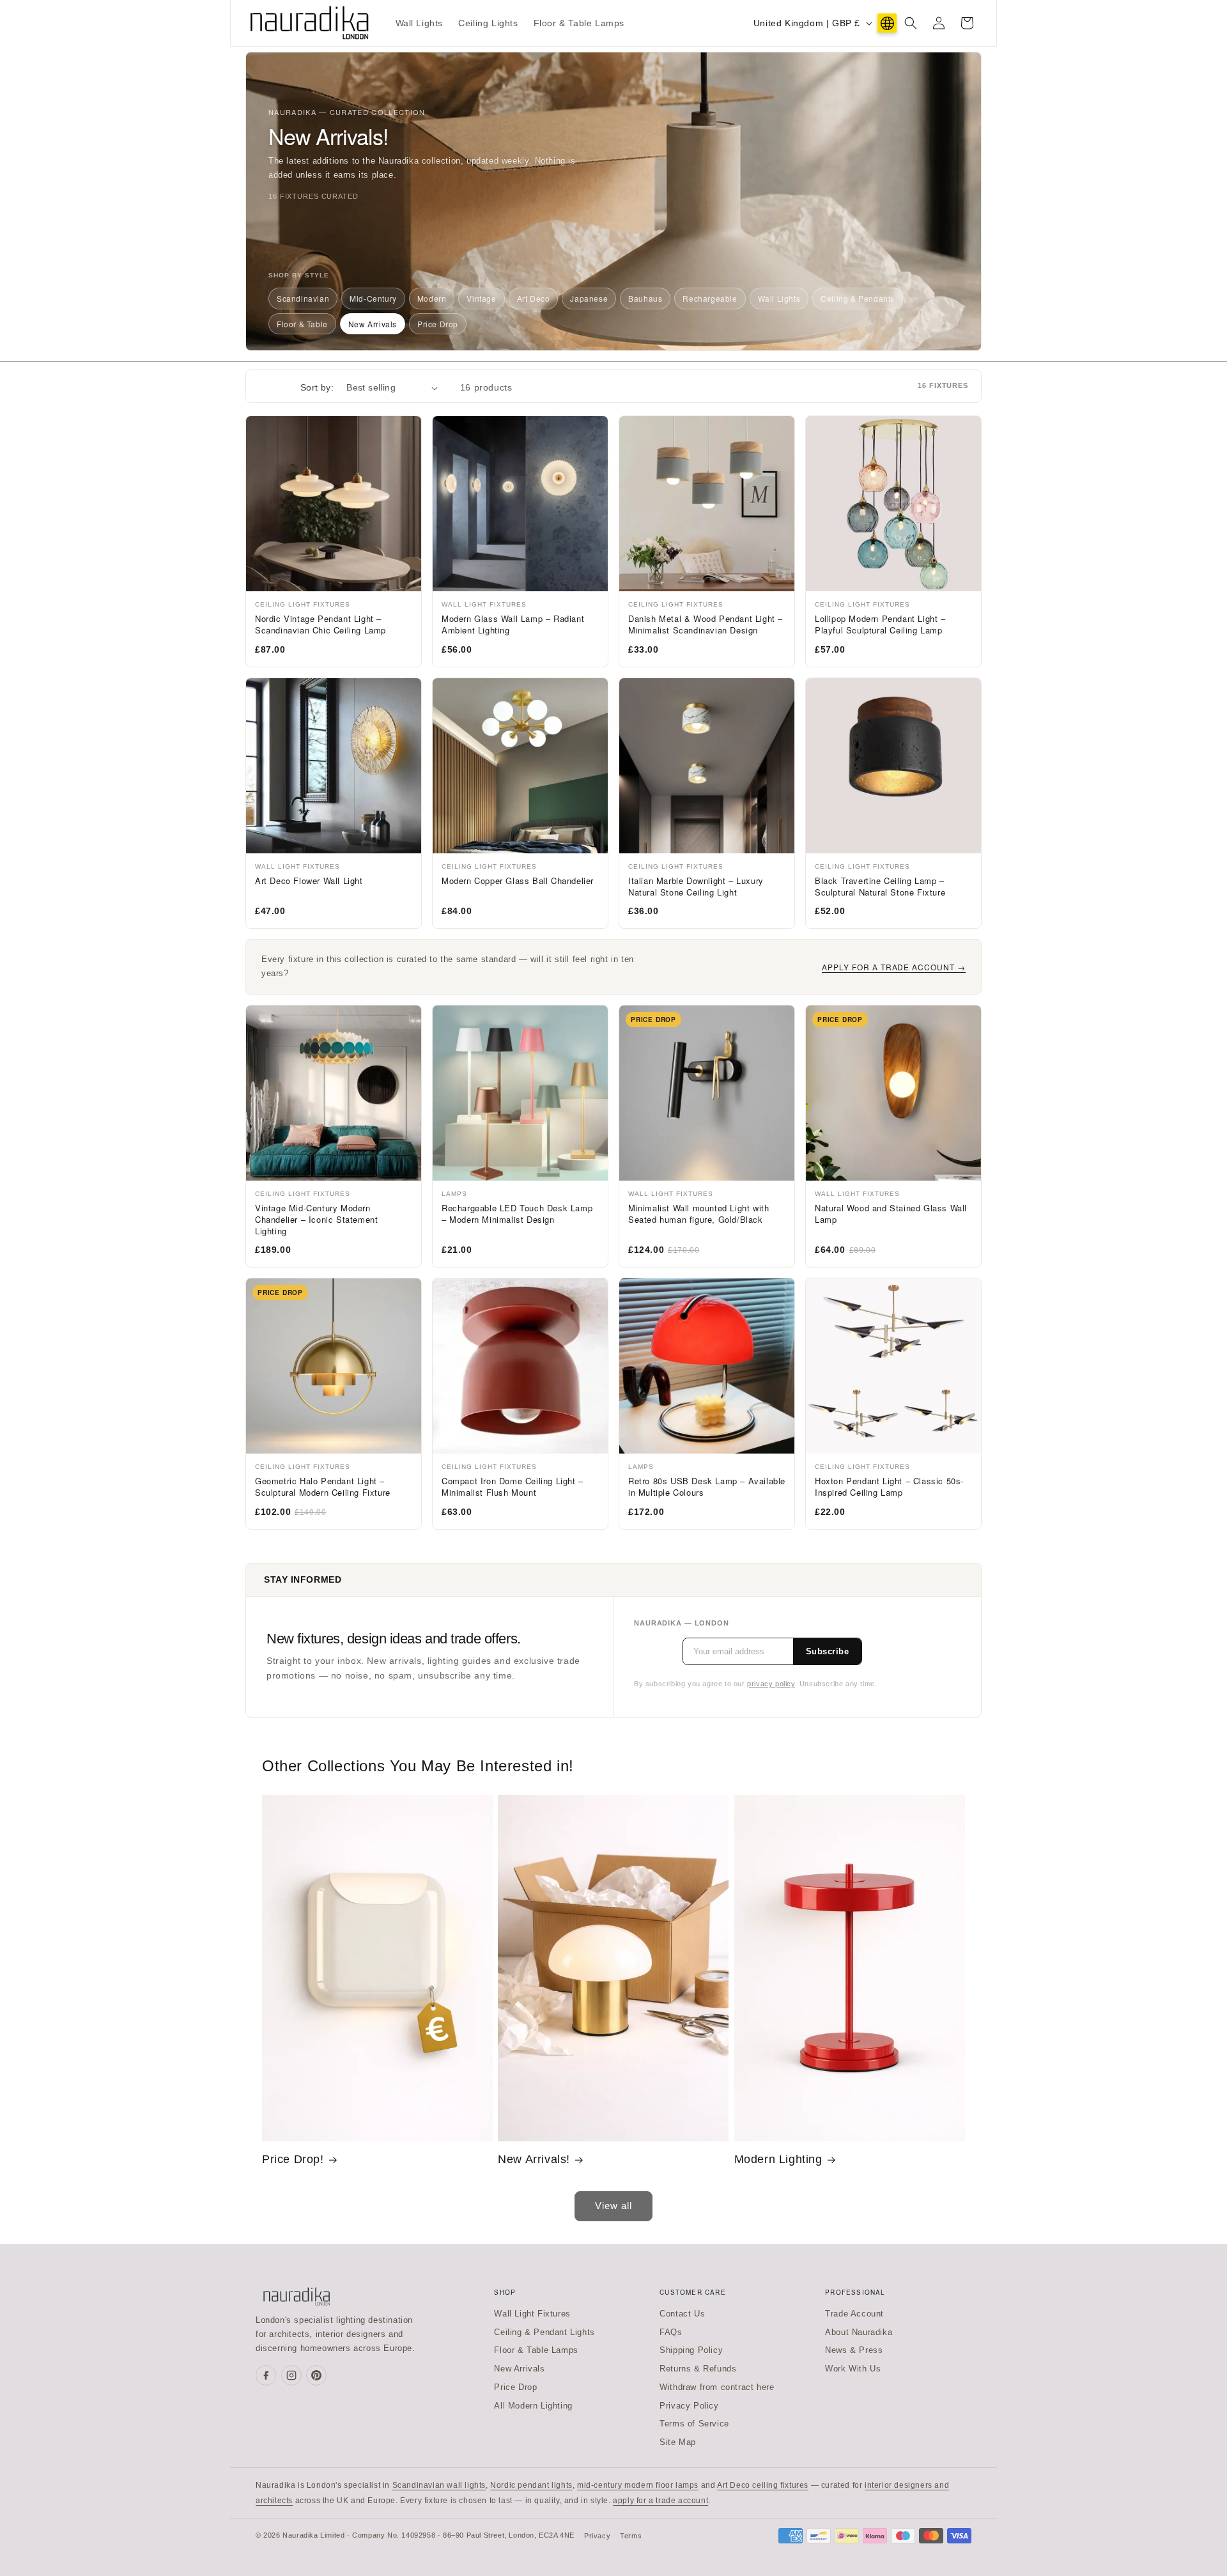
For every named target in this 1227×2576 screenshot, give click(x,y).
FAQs (671, 2332)
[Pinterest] (316, 2375)
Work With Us (853, 2369)
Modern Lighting (778, 2159)
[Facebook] (266, 2375)
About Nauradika (859, 2332)
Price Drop (438, 324)
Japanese (589, 298)
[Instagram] (291, 2375)
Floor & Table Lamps (536, 2350)
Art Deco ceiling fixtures (763, 2485)
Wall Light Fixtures (532, 2314)
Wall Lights (779, 298)
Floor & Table (302, 324)
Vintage (481, 298)
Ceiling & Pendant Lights (544, 2332)
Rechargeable (710, 298)
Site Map (678, 2442)
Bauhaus (645, 298)
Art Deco (534, 298)
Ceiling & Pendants (858, 298)
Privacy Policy (689, 2406)
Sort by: (317, 387)
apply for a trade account (660, 2501)
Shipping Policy (691, 2350)
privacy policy (771, 1684)
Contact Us (682, 2314)
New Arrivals (373, 324)
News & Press (854, 2350)
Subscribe (828, 1651)
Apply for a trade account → (894, 967)
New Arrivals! (534, 2159)
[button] (911, 23)
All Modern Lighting (533, 2406)
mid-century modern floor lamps (638, 2485)
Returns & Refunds (698, 2369)
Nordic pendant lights (531, 2485)
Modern (432, 298)
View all (613, 2206)
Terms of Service (694, 2424)
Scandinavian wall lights (439, 2485)
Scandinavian (303, 298)
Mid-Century (373, 298)
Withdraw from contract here (717, 2387)
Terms (631, 2536)
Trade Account (854, 2314)
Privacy (597, 2536)
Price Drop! (293, 2159)
